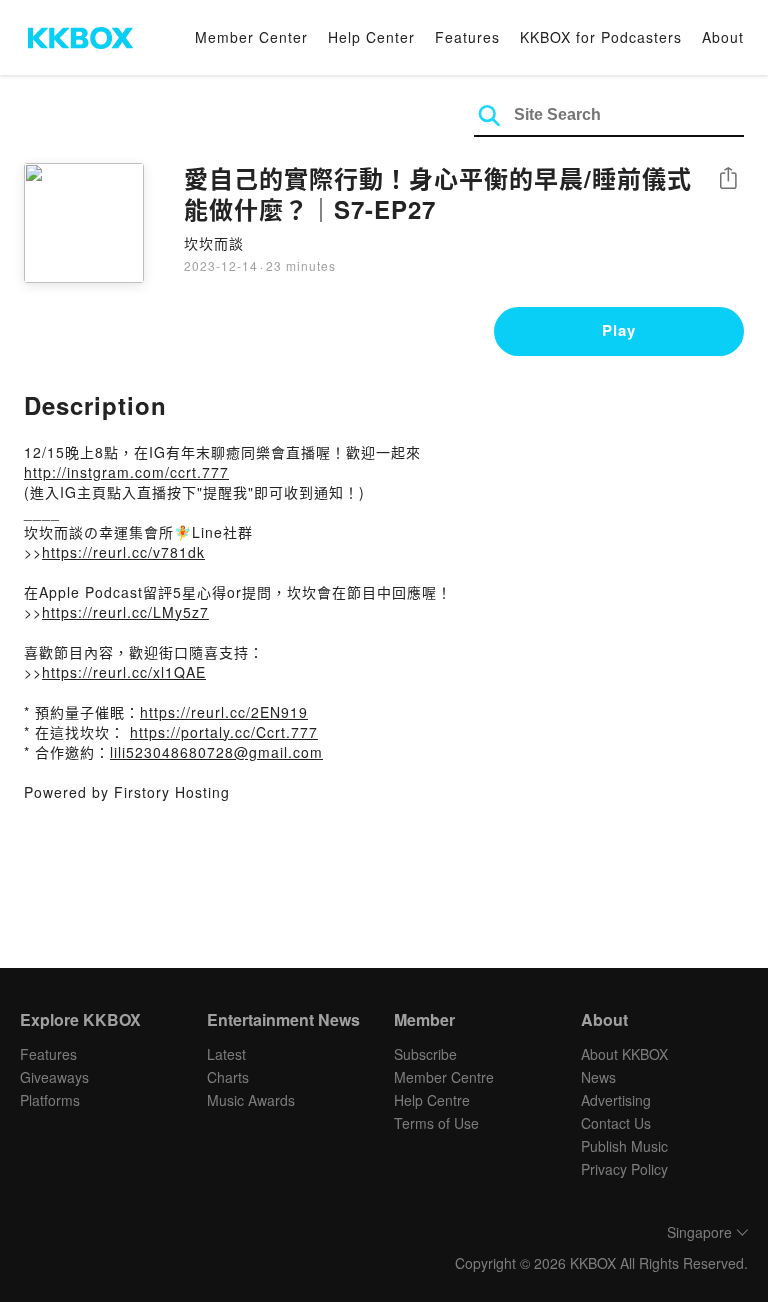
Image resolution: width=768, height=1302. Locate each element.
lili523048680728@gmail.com (216, 752)
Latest (226, 1054)
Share (728, 179)
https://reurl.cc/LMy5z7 (125, 612)
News (598, 1077)
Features (467, 37)
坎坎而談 (214, 243)
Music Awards (251, 1100)
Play (619, 330)
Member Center (251, 37)
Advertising (616, 1100)
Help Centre (432, 1100)
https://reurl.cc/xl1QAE (124, 672)
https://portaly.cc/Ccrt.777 (224, 732)
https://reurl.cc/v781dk (123, 552)
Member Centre (444, 1077)
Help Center (371, 37)
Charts (228, 1077)
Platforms (50, 1100)
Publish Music (624, 1146)
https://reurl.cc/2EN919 (224, 712)
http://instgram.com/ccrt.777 (126, 472)
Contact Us (616, 1123)
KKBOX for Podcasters (601, 37)
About (723, 37)
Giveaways (54, 1077)
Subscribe (425, 1054)
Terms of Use (436, 1123)
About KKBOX (624, 1054)
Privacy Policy (624, 1169)
